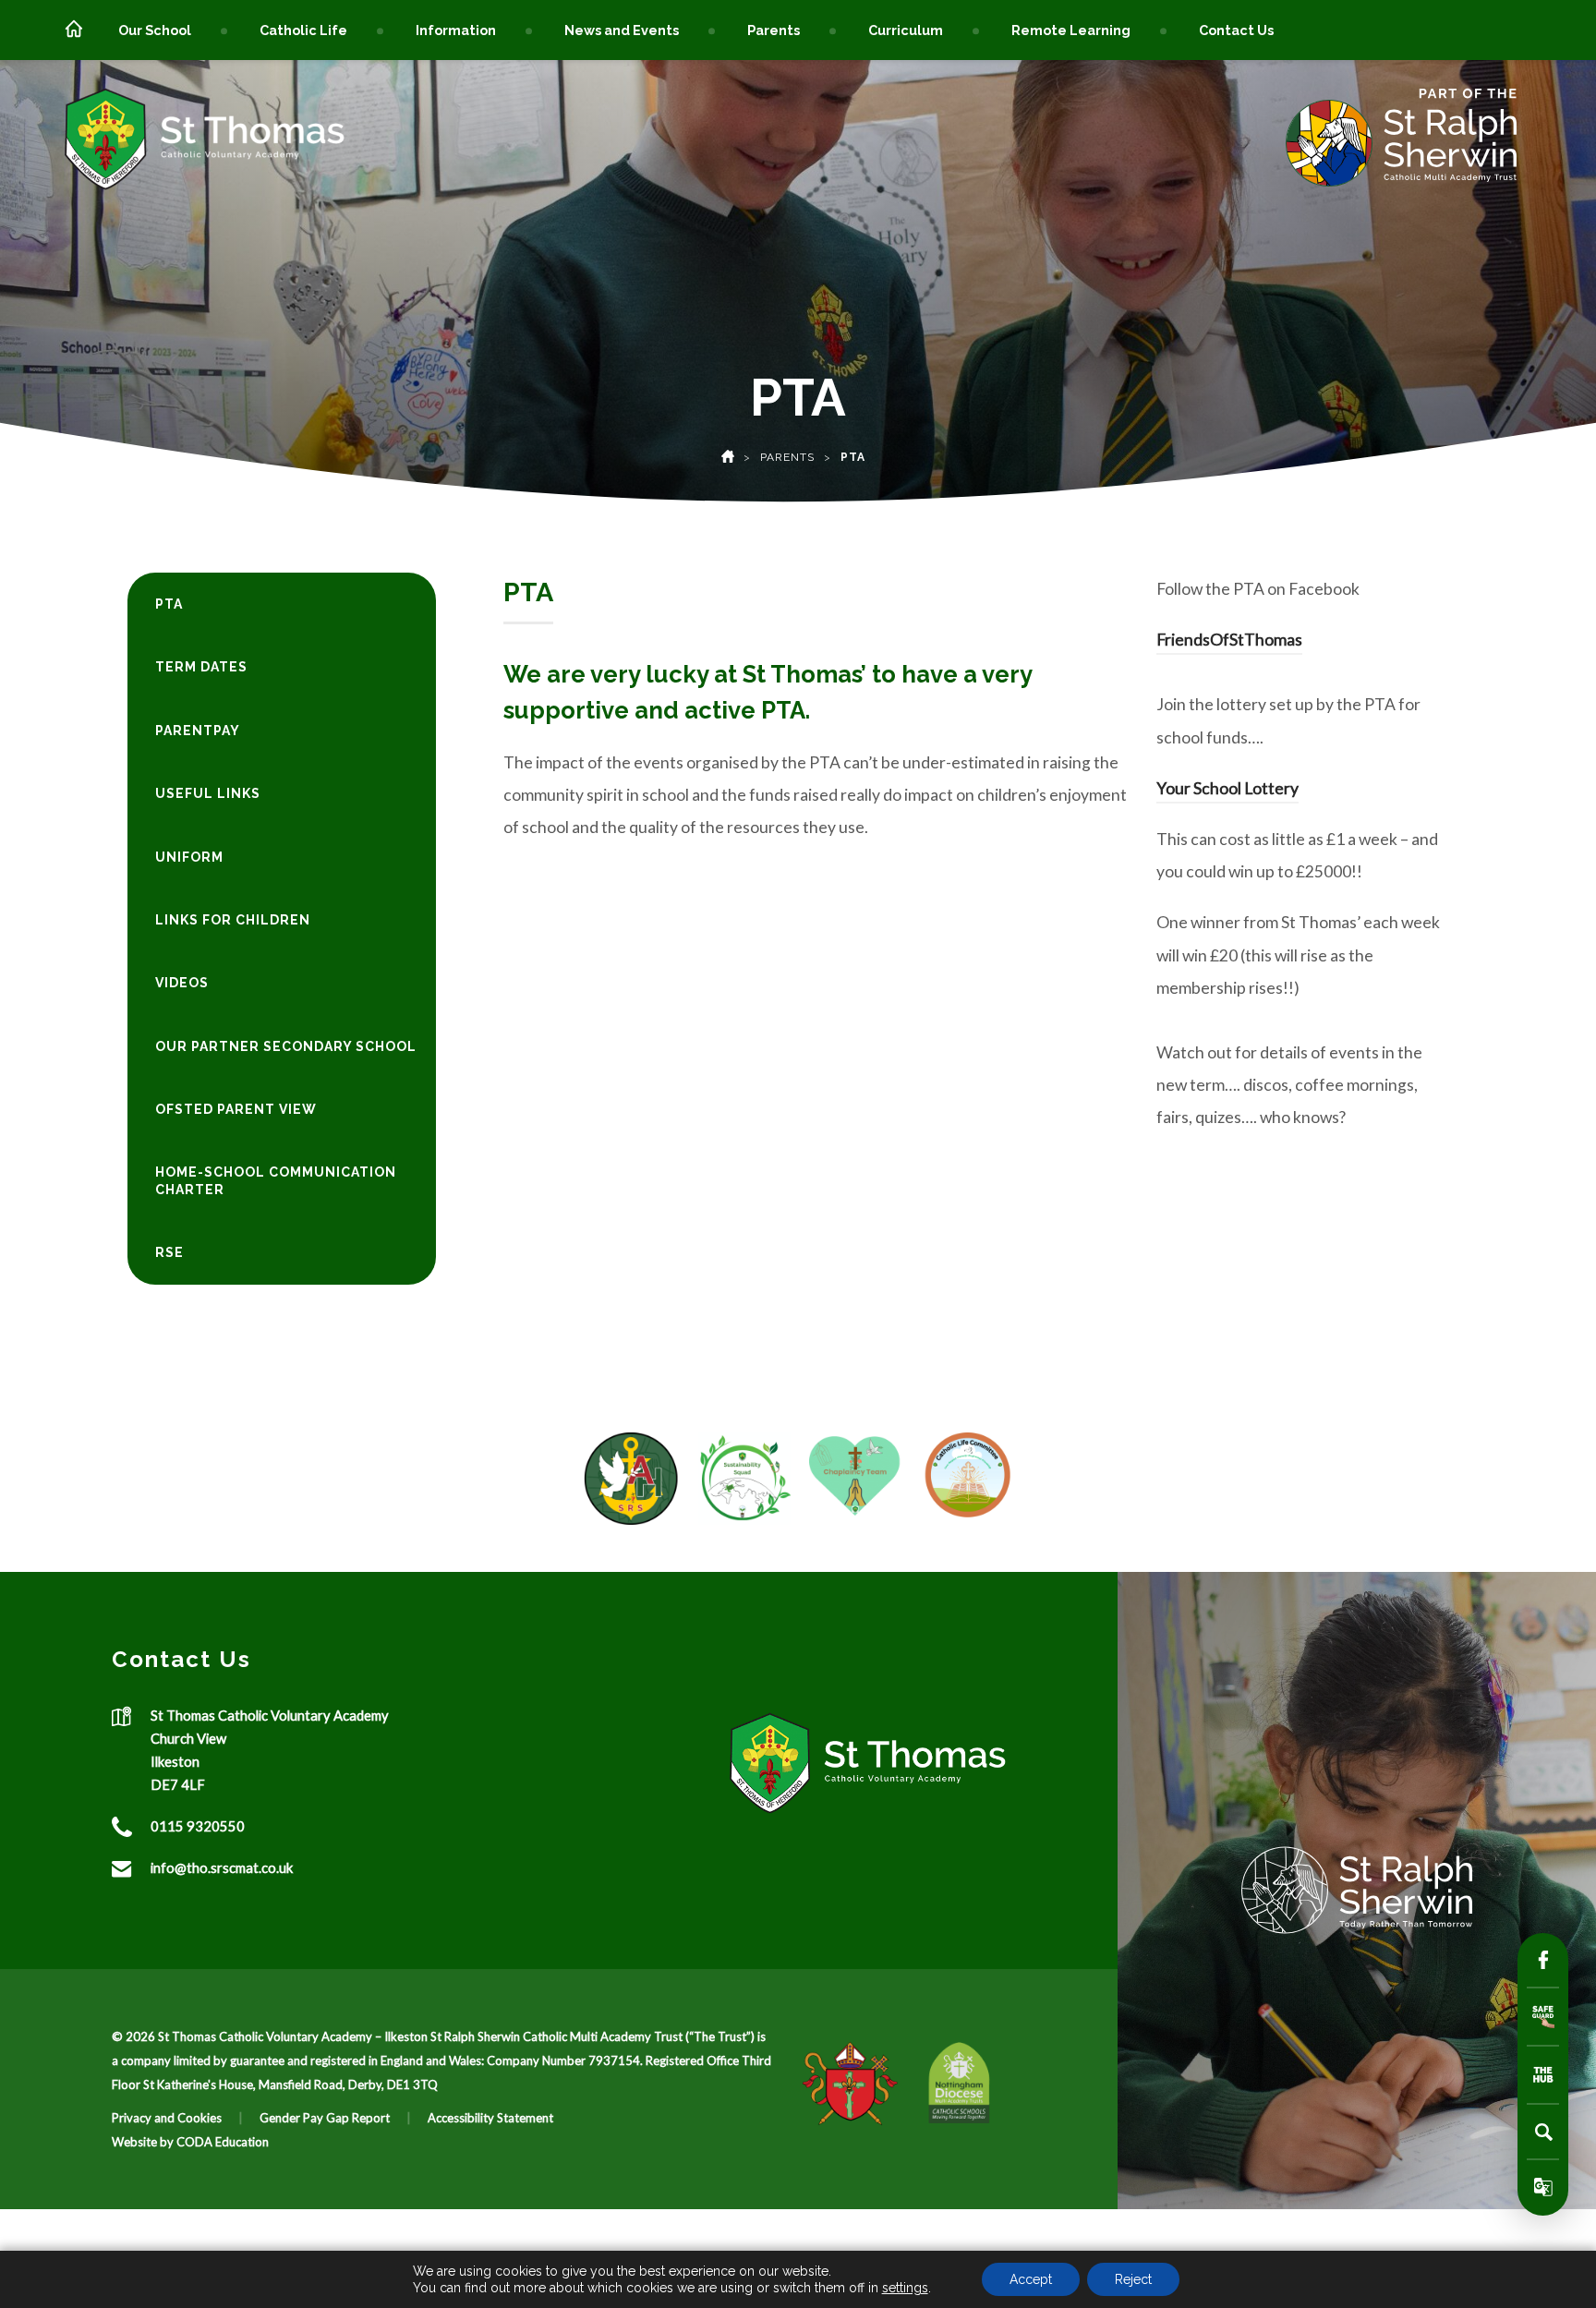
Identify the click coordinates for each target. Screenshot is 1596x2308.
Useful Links (208, 793)
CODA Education (223, 2142)
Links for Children (233, 920)
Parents (774, 30)
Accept (1031, 2279)
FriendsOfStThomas (1229, 640)
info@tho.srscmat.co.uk (222, 1867)
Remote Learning (1071, 30)
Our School (155, 30)
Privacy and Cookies (167, 2118)
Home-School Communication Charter (276, 1180)
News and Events (622, 30)
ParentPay (198, 731)
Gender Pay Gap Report (325, 2118)
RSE (169, 1252)
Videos (182, 983)
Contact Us (1236, 30)
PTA (169, 604)
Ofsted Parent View (236, 1109)
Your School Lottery (1227, 788)
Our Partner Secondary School (286, 1046)
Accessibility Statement (490, 2118)
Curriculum (906, 30)
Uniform (189, 857)
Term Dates (201, 667)
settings (905, 2288)
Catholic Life (303, 30)
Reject (1133, 2279)
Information (456, 30)
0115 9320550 (198, 1826)
